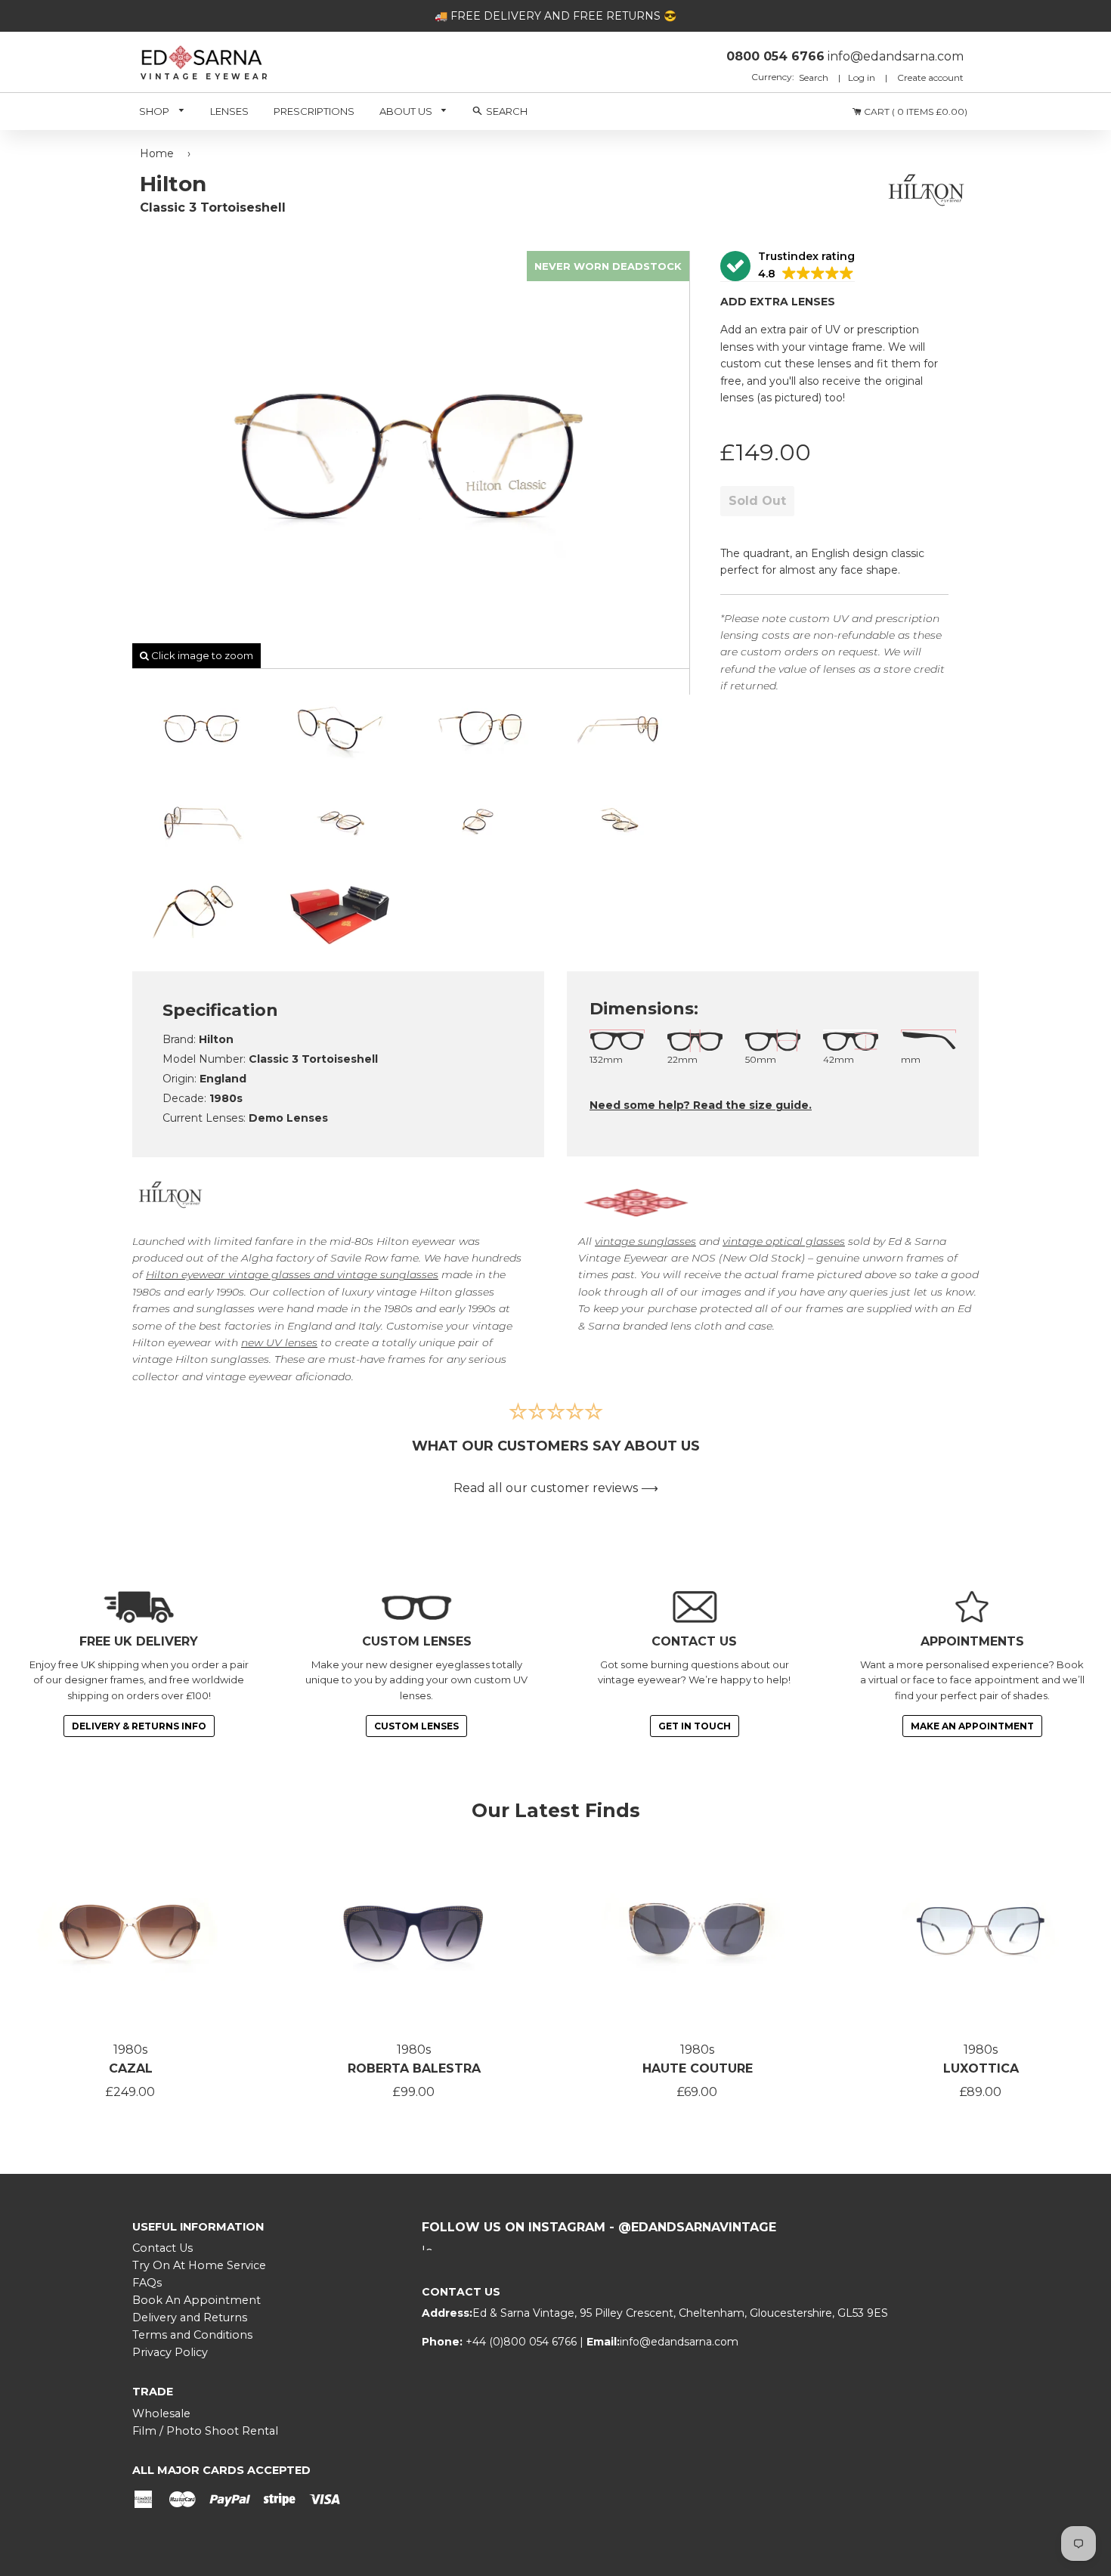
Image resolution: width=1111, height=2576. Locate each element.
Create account (930, 77)
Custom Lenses (416, 1726)
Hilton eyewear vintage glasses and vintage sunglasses (292, 1274)
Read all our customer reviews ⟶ (556, 1488)
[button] (788, 266)
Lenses (229, 111)
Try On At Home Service (199, 2265)
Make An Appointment (972, 1726)
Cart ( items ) (914, 111)
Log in (862, 77)
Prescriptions (314, 111)
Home (157, 153)
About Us (407, 111)
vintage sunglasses (645, 1241)
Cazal (131, 2068)
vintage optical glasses (784, 1241)
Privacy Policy (170, 2352)
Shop (155, 111)
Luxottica (981, 2068)
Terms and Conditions (192, 2335)
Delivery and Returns (190, 2317)
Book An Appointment (197, 2300)
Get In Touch (695, 1726)
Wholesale (161, 2413)
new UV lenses (279, 1342)
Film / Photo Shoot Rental (205, 2431)
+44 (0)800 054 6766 (523, 2342)
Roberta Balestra (414, 2068)
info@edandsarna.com (679, 2342)
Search (815, 77)
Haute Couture (698, 2068)
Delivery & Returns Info (139, 1726)
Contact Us (162, 2248)
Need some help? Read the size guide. (701, 1105)
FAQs (147, 2283)
